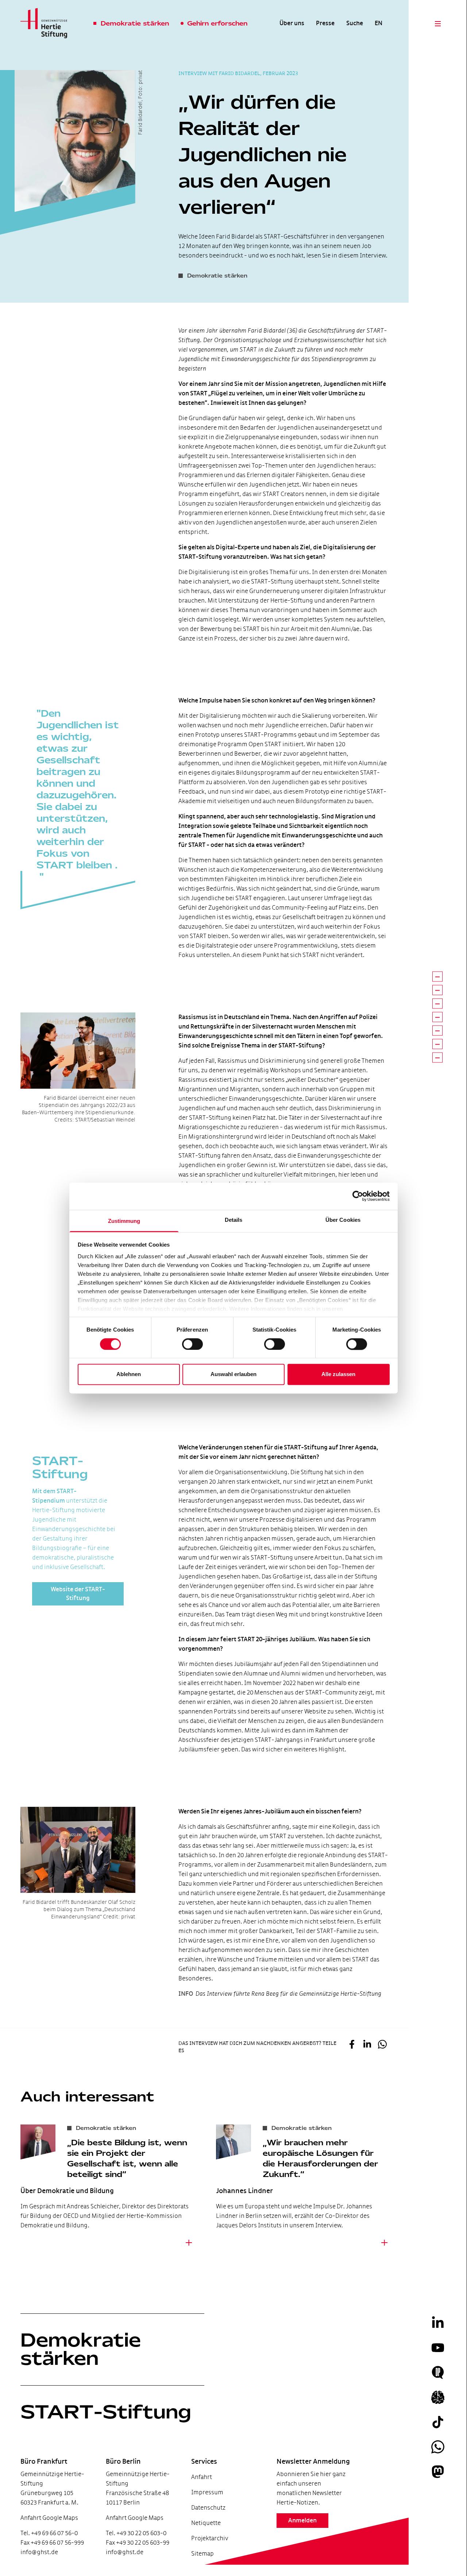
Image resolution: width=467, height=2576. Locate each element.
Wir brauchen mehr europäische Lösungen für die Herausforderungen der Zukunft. (320, 2158)
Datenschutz (208, 2508)
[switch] (192, 1344)
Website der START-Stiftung (78, 1594)
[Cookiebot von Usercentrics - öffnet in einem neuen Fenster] (358, 1196)
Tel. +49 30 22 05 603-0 (136, 2533)
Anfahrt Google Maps (49, 2518)
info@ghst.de (39, 2552)
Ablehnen (129, 1374)
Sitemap (202, 2554)
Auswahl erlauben (233, 1374)
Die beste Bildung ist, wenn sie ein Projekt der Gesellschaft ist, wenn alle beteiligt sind (127, 2158)
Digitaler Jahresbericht (46, 2539)
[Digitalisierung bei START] (437, 976)
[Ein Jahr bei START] (437, 1017)
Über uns (292, 23)
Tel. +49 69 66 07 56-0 (49, 2533)
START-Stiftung (106, 2412)
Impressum (207, 2492)
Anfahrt (202, 2477)
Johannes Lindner (244, 2191)
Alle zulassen (338, 1374)
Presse (325, 23)
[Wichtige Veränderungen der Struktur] (437, 1030)
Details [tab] (234, 1220)
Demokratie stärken (81, 2349)
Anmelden (302, 2521)
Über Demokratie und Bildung (67, 2191)
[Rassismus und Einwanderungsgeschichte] (437, 1003)
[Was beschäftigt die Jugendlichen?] (437, 990)
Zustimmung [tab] (124, 1221)
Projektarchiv (210, 2538)
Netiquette (206, 2523)
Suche (355, 23)
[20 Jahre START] (437, 1044)
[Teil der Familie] (437, 1057)
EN (379, 23)
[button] (352, 2045)
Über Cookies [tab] (343, 1220)
